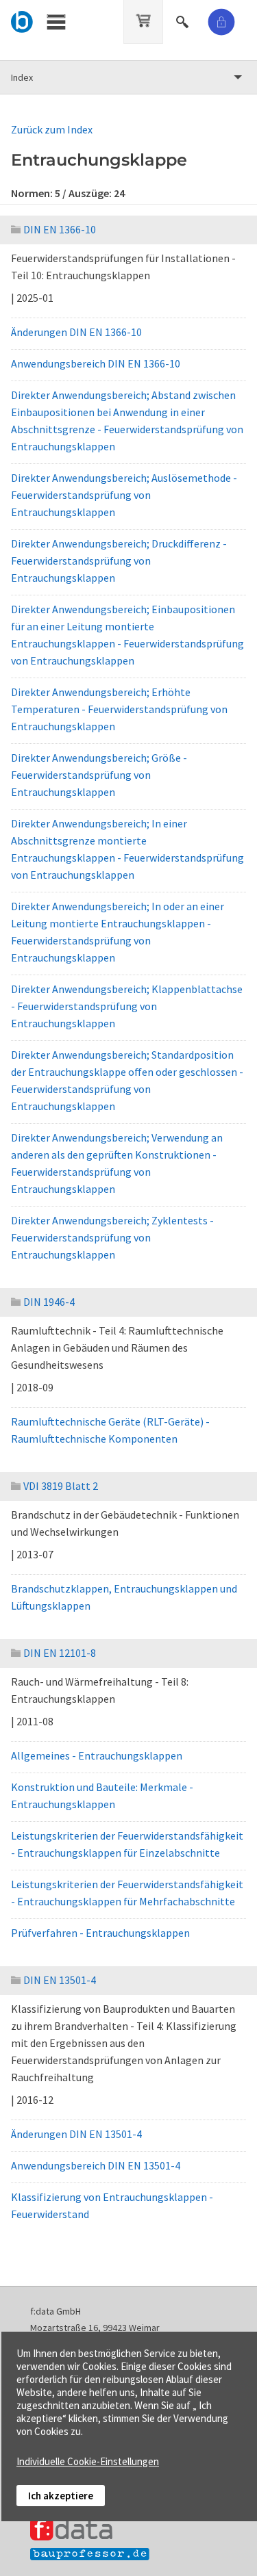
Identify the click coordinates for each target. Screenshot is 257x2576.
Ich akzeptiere (61, 2496)
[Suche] (184, 20)
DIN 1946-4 (49, 1302)
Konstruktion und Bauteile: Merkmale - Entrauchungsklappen (102, 1795)
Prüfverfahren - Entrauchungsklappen (100, 1933)
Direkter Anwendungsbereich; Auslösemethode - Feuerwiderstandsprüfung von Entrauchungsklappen (124, 495)
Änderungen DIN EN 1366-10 (76, 332)
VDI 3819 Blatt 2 (61, 1486)
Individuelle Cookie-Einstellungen (88, 2461)
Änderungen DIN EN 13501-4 (76, 2134)
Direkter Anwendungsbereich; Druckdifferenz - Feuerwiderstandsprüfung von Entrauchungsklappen (119, 561)
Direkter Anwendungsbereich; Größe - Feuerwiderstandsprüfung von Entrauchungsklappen (99, 775)
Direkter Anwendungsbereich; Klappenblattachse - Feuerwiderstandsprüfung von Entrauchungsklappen (127, 1006)
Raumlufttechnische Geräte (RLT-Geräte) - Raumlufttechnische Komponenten (110, 1430)
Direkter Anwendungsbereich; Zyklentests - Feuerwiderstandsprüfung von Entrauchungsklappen (112, 1237)
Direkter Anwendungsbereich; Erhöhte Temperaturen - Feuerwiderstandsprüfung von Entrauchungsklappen (119, 709)
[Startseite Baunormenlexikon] (22, 20)
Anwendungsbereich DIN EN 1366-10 (96, 363)
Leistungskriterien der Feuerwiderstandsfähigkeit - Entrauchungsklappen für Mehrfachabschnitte (127, 1893)
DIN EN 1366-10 (60, 229)
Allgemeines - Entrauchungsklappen (97, 1755)
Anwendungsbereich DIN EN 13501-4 (96, 2165)
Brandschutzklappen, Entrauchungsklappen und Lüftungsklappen (124, 1597)
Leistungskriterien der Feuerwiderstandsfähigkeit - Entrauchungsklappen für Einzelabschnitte (127, 1844)
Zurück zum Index (52, 129)
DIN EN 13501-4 (60, 1980)
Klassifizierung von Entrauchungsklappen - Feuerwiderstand (112, 2205)
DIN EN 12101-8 (60, 1653)
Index (22, 77)
